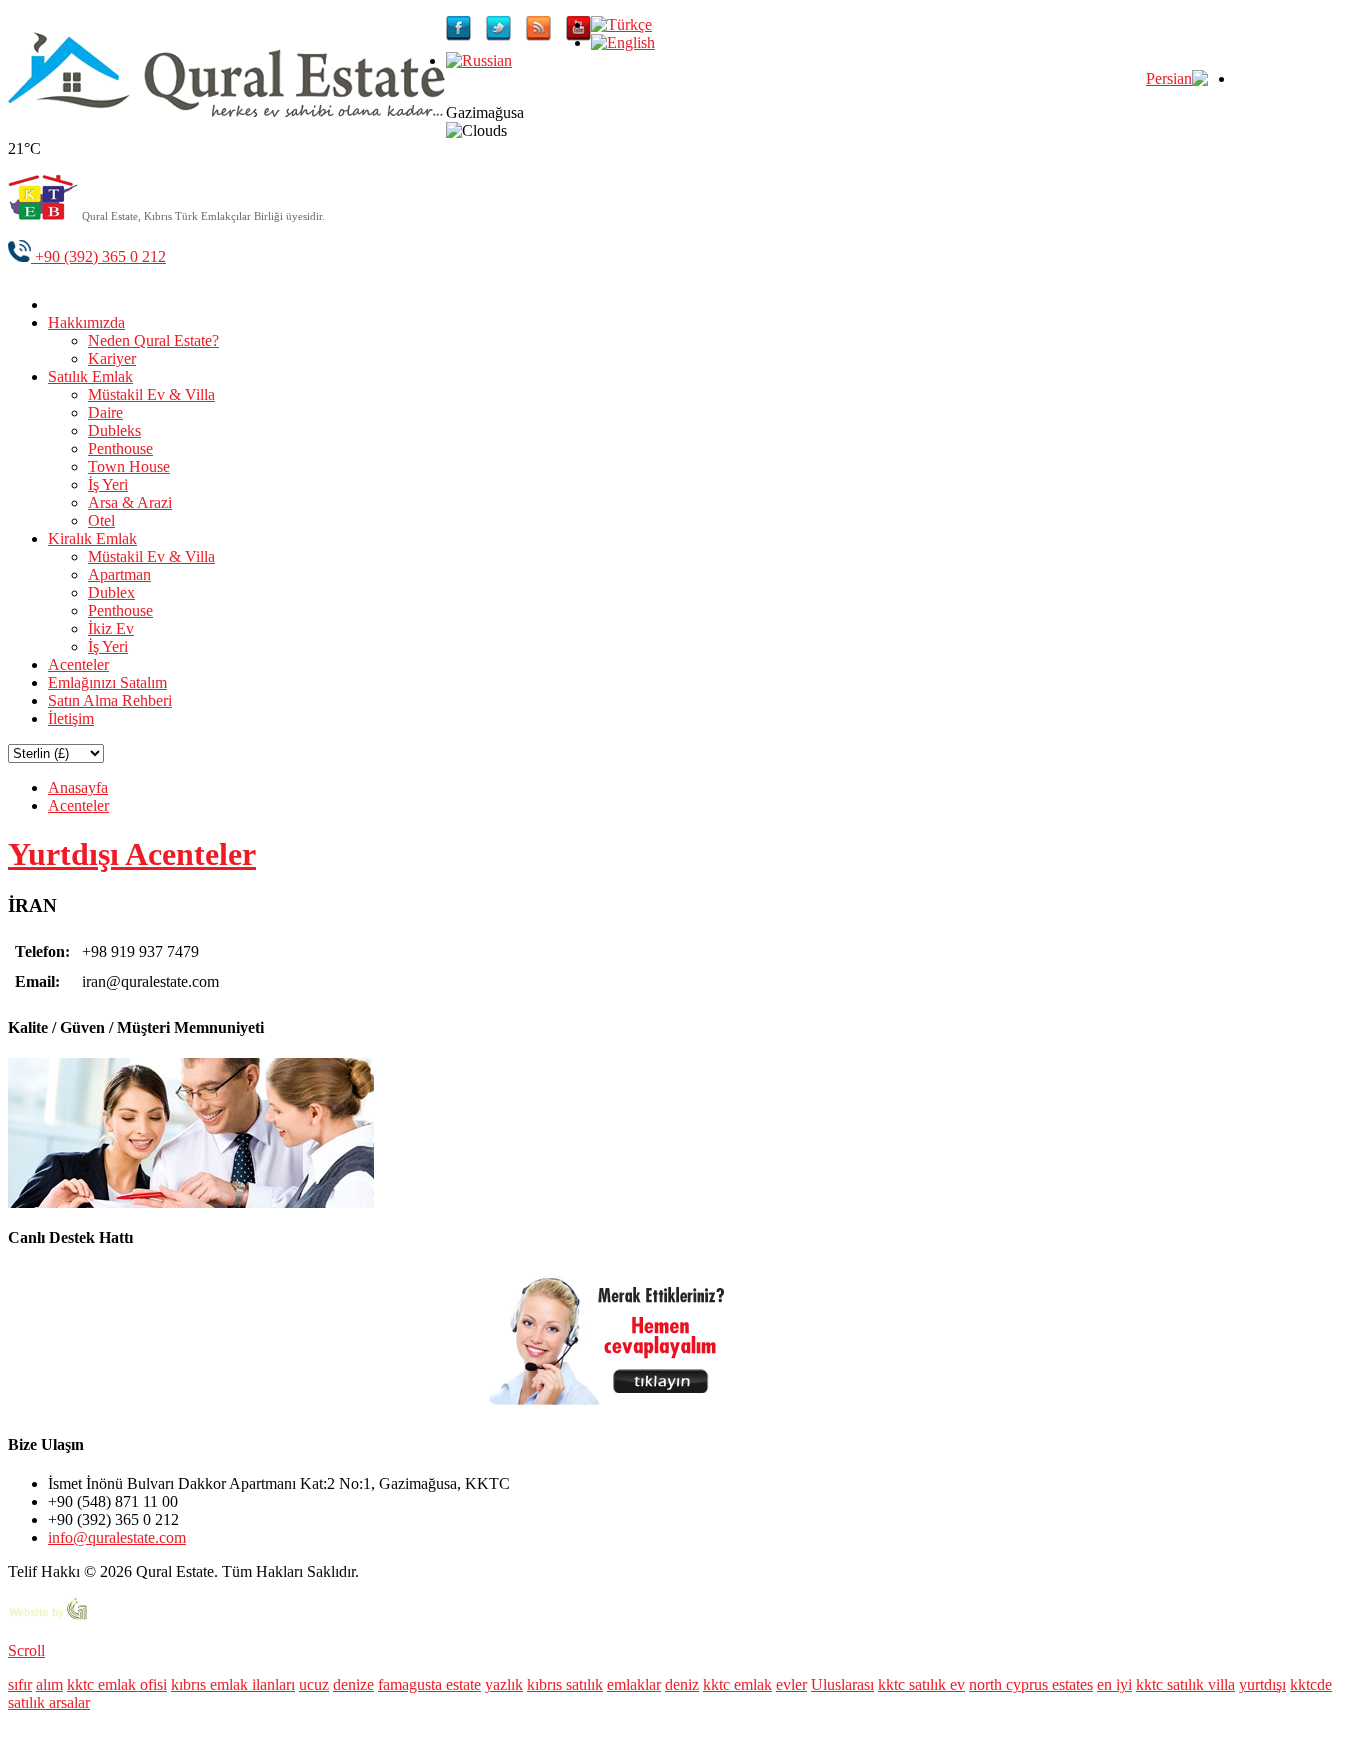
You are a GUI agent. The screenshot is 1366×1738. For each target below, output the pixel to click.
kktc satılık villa (1185, 1684)
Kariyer (112, 358)
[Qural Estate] (227, 111)
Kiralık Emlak (92, 538)
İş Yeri (108, 484)
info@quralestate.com (117, 1537)
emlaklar (634, 1684)
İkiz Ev (111, 628)
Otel (101, 520)
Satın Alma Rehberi (110, 700)
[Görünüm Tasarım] (48, 1616)
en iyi (1114, 1684)
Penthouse (120, 448)
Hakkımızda (86, 322)
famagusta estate (429, 1684)
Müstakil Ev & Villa (151, 394)
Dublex (111, 592)
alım (49, 1684)
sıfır (20, 1684)
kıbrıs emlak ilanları (233, 1684)
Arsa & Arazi (130, 502)
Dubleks (114, 430)
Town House (129, 466)
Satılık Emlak (90, 376)
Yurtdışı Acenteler (132, 854)
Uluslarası (842, 1684)
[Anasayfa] (63, 304)
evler (791, 1684)
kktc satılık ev (921, 1684)
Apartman (119, 574)
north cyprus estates (1031, 1684)
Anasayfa (78, 787)
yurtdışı (1262, 1684)
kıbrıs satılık (565, 1684)
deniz (682, 1684)
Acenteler (78, 664)
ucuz (314, 1684)
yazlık (504, 1684)
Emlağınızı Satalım (107, 682)
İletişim (71, 718)
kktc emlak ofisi (117, 1684)
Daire (105, 412)
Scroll (26, 1650)
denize (353, 1684)
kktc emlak (737, 1684)
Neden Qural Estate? (153, 340)
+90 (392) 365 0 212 (98, 256)
